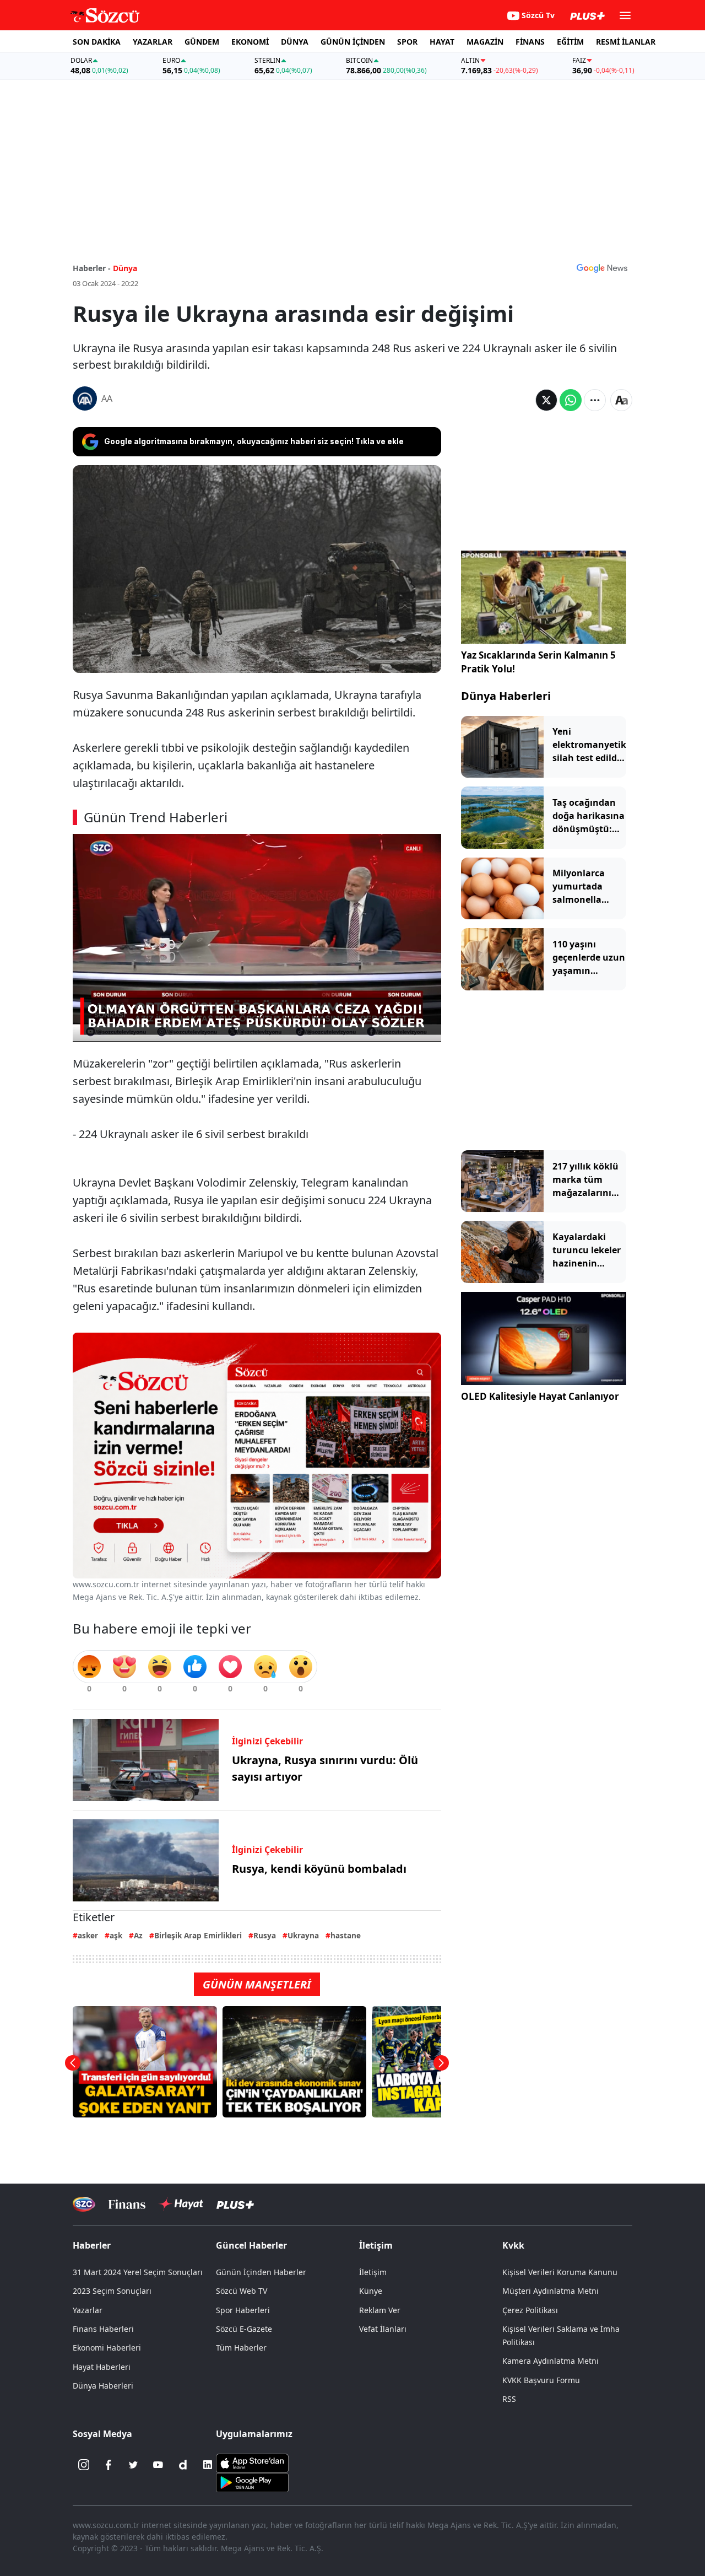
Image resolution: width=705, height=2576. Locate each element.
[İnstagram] (84, 2465)
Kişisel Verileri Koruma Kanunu (560, 2272)
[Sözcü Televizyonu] (84, 2204)
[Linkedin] (208, 2465)
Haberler (92, 2245)
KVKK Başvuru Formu (541, 2380)
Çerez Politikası (530, 2310)
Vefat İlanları (383, 2329)
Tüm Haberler (241, 2348)
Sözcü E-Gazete (244, 2329)
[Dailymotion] (183, 2465)
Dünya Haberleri (506, 696)
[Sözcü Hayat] (181, 2204)
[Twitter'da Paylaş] (546, 400)
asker (88, 1935)
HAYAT (442, 42)
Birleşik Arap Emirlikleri (198, 1935)
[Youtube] (158, 2465)
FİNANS (530, 42)
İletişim (373, 2272)
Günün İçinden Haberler (261, 2272)
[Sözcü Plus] (235, 2204)
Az (138, 1935)
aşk (116, 1935)
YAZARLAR (153, 42)
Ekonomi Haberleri (107, 2348)
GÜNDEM (202, 42)
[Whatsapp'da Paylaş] (571, 400)
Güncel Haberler (251, 2245)
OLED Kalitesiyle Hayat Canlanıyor (540, 1396)
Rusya (265, 1935)
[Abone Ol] (602, 268)
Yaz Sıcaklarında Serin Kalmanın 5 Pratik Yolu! (538, 662)
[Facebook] (109, 2465)
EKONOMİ (250, 42)
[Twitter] (133, 2465)
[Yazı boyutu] (621, 400)
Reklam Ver (380, 2310)
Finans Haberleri (103, 2329)
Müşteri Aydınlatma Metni (551, 2291)
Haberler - (92, 268)
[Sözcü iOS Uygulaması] (252, 2462)
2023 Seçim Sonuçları (112, 2291)
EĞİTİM (570, 42)
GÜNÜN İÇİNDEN (353, 42)
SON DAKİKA (97, 42)
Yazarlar (88, 2310)
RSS (509, 2399)
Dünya (125, 268)
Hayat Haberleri (102, 2367)
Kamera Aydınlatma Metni (551, 2361)
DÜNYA (295, 42)
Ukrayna (303, 1935)
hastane (346, 1935)
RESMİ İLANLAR (626, 42)
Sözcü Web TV (242, 2291)
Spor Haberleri (243, 2310)
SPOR (407, 42)
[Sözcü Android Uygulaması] (252, 2482)
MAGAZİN (485, 42)
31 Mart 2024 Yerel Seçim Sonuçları (138, 2272)
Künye (371, 2291)
